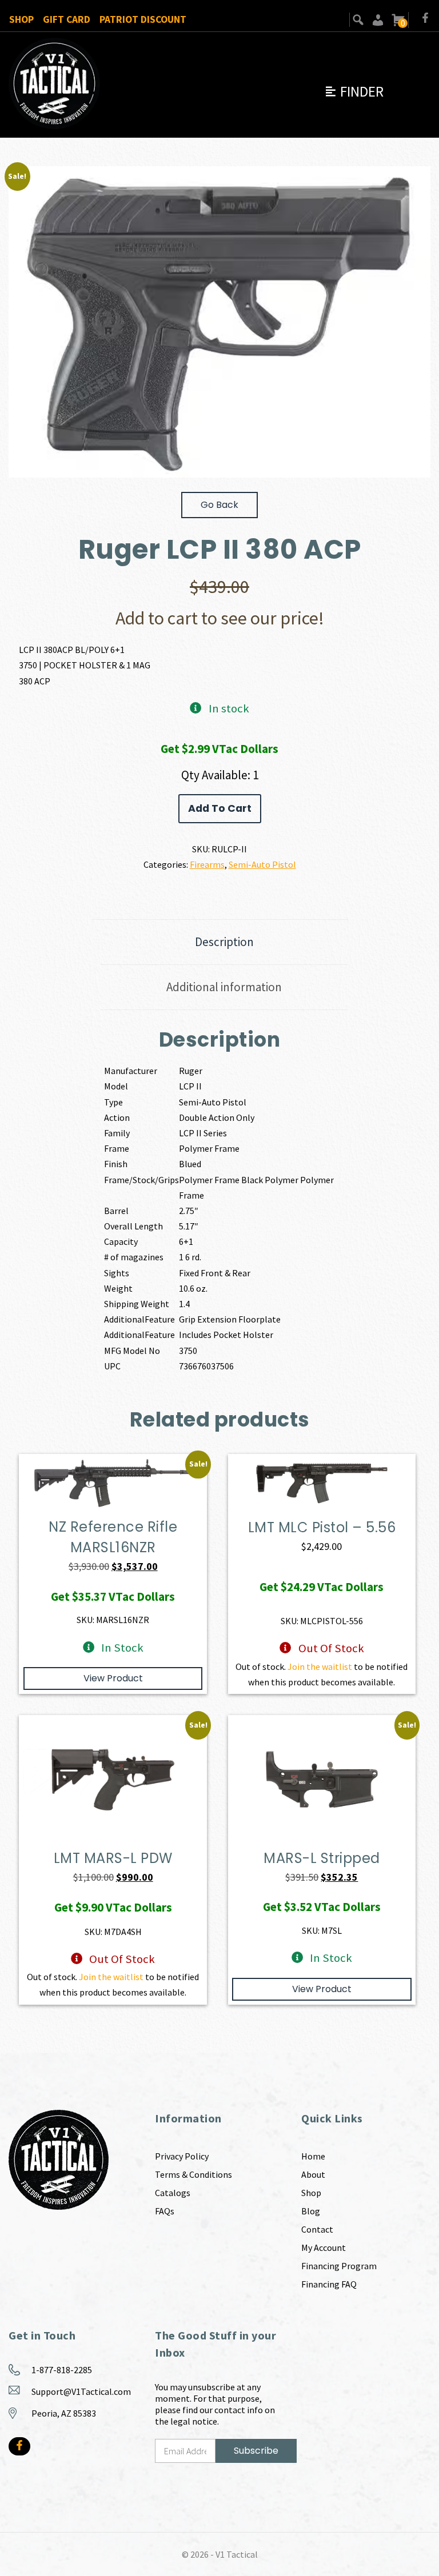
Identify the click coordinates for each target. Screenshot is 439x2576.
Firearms (207, 864)
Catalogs (173, 2193)
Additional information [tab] (224, 987)
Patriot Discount (143, 19)
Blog (311, 2211)
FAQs (165, 2211)
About (313, 2174)
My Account (324, 2248)
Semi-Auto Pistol (262, 864)
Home (313, 2156)
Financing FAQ (329, 2284)
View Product (113, 1678)
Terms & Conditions (193, 2174)
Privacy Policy (182, 2156)
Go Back (219, 505)
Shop (21, 19)
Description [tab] (224, 942)
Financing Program (339, 2266)
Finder (354, 91)
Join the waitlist (320, 1666)
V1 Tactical (237, 2554)
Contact (317, 2229)
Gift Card (67, 19)
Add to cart (220, 808)
